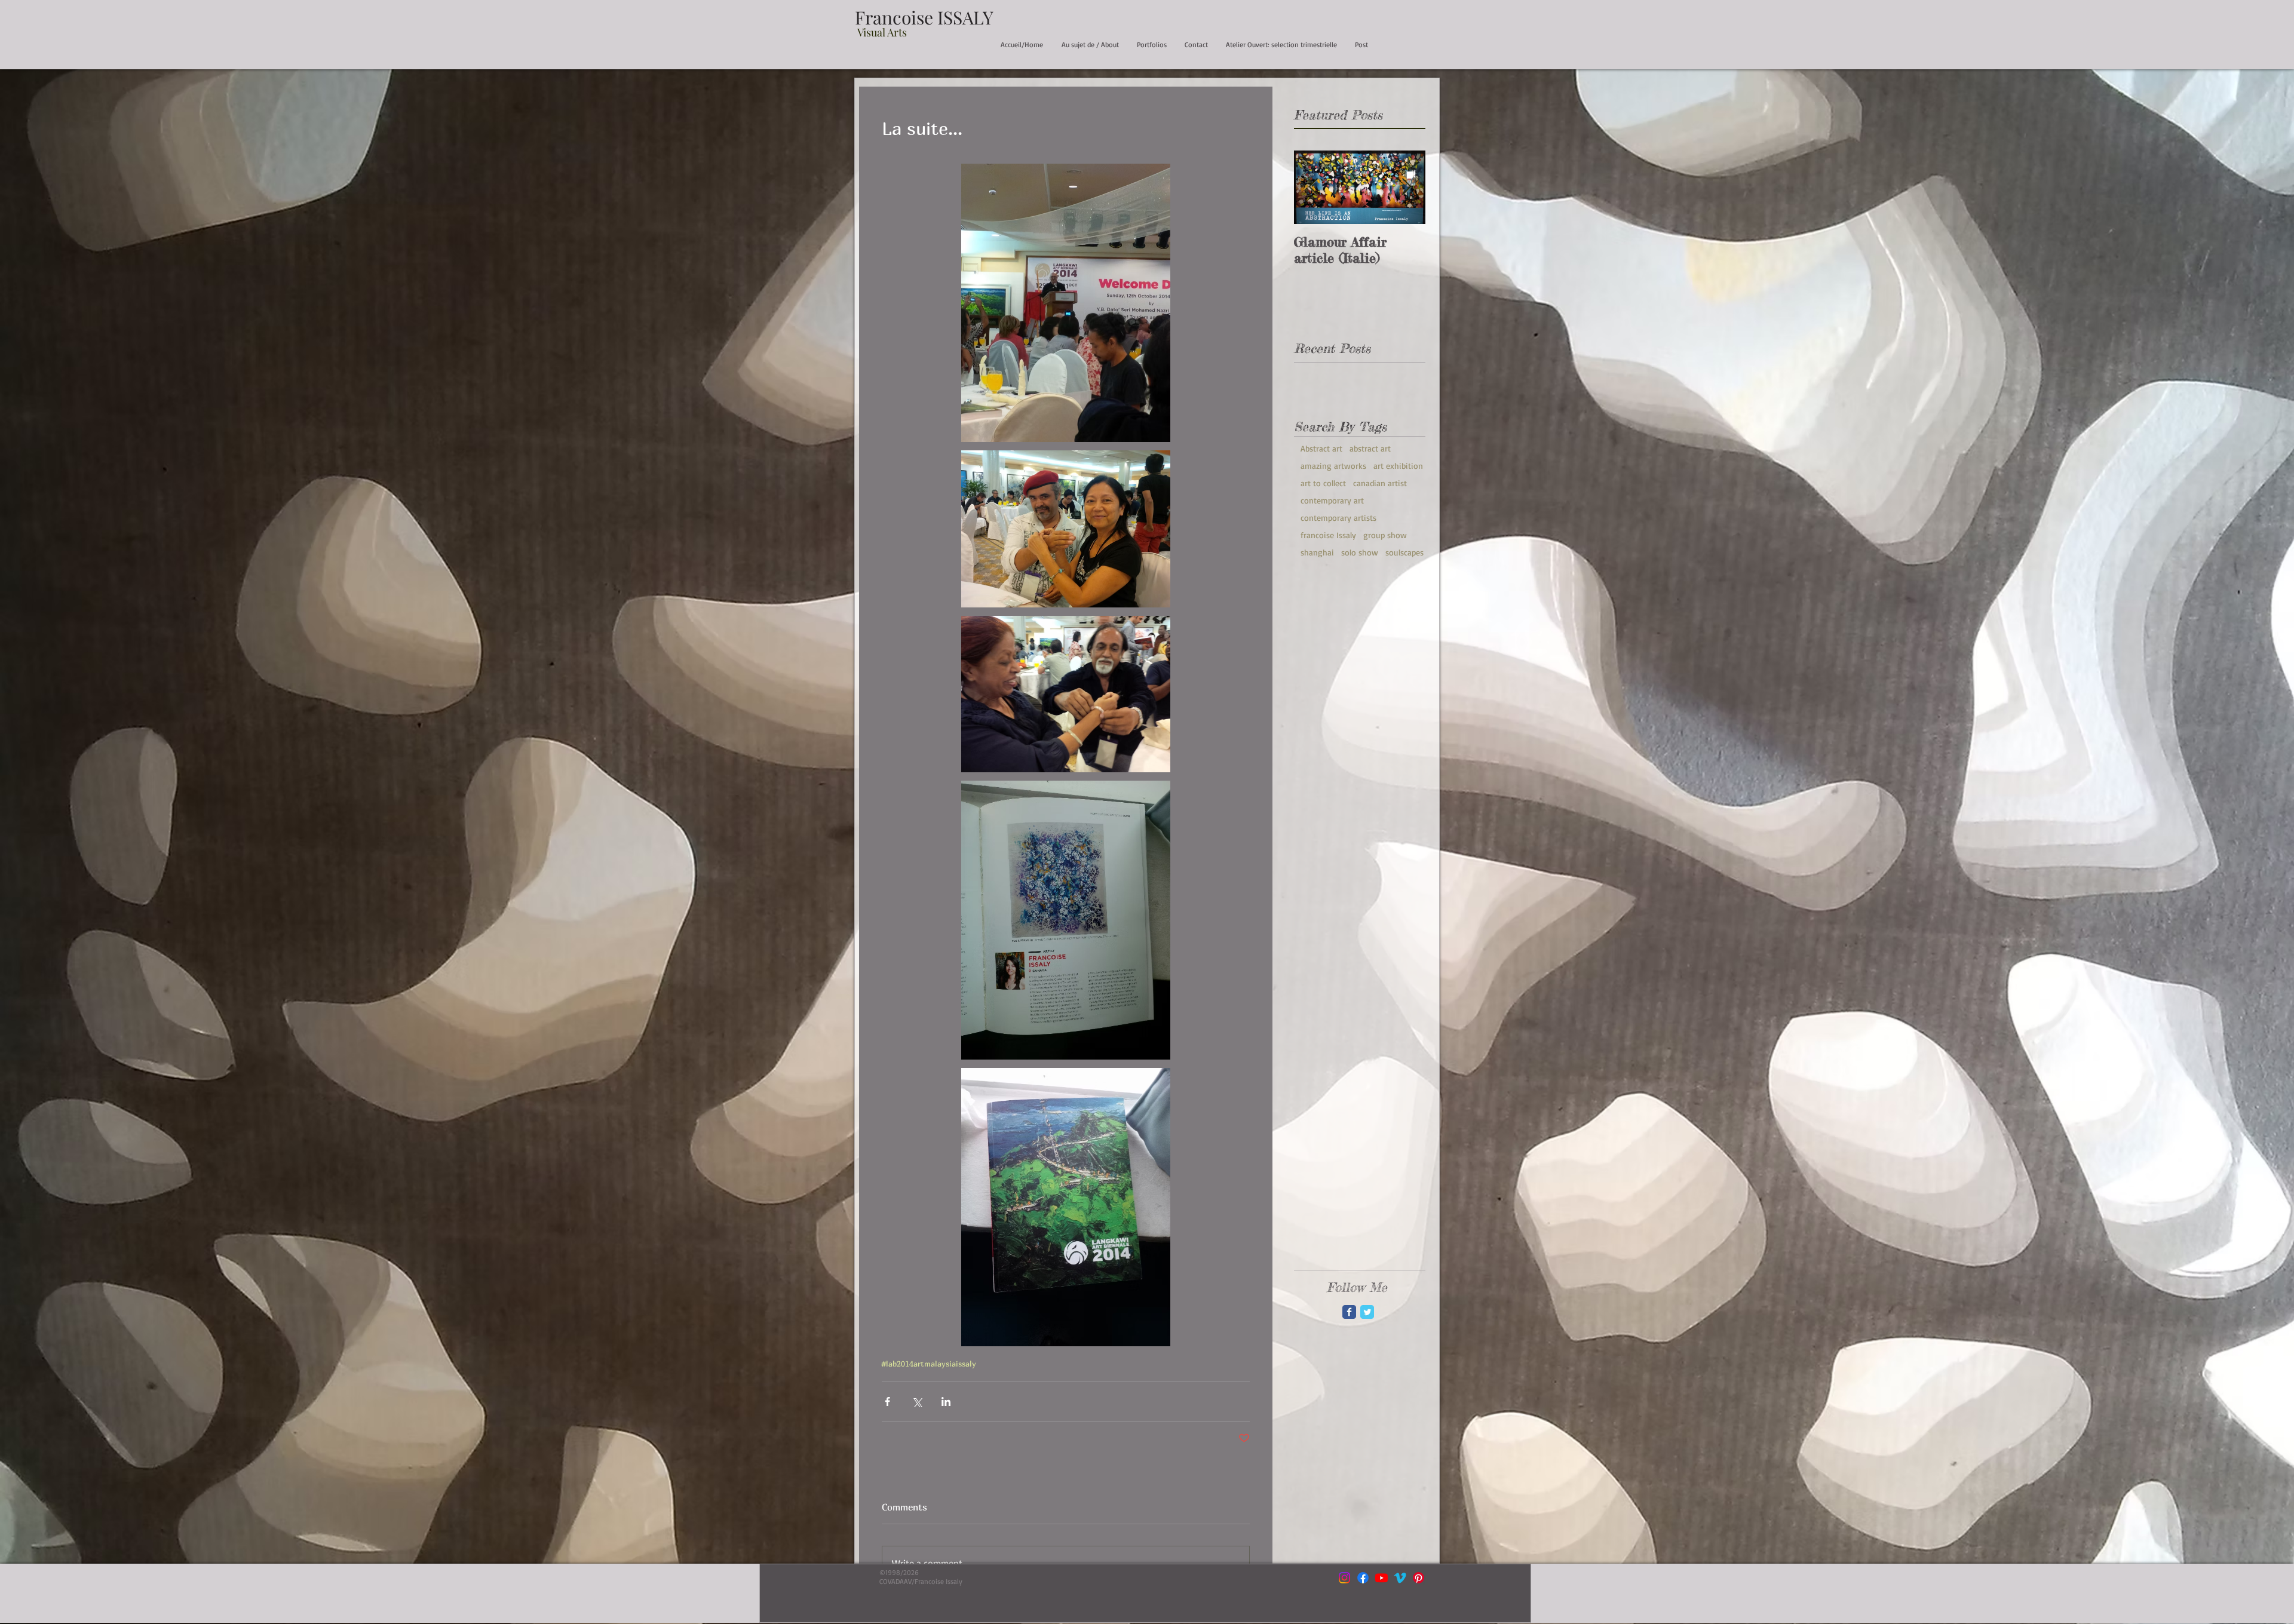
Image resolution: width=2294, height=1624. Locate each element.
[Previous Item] (1313, 188)
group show (1385, 535)
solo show (1360, 552)
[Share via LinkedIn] (946, 1402)
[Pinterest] (1419, 1578)
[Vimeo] (1400, 1578)
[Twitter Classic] (1367, 1312)
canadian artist (1380, 483)
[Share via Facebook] (887, 1402)
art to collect (1323, 483)
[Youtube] (1381, 1578)
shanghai (1317, 552)
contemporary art (1332, 500)
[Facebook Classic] (1349, 1312)
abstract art (1370, 448)
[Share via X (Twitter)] (917, 1402)
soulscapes (1404, 552)
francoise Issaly (1328, 535)
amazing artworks (1333, 466)
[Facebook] (1363, 1578)
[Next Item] (1406, 188)
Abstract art (1321, 448)
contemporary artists (1338, 518)
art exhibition (1398, 466)
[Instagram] (1344, 1578)
